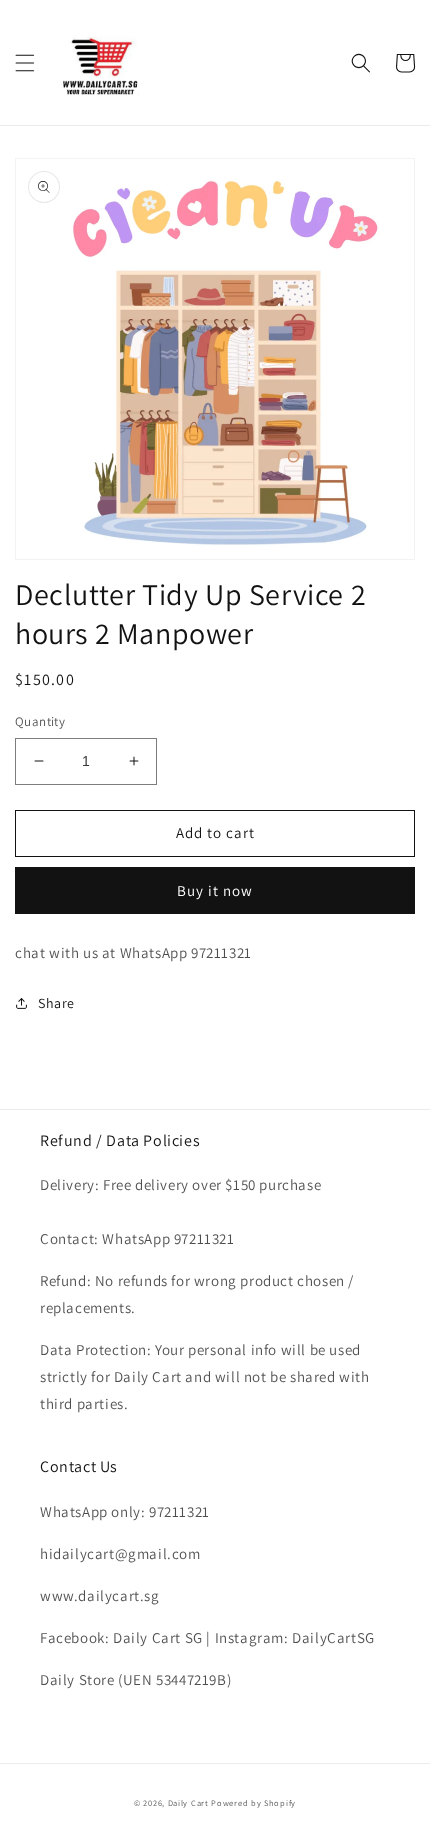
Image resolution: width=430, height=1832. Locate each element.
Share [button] (56, 1003)
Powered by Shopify (253, 1802)
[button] (25, 63)
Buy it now (215, 890)
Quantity (40, 721)
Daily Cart (188, 1802)
